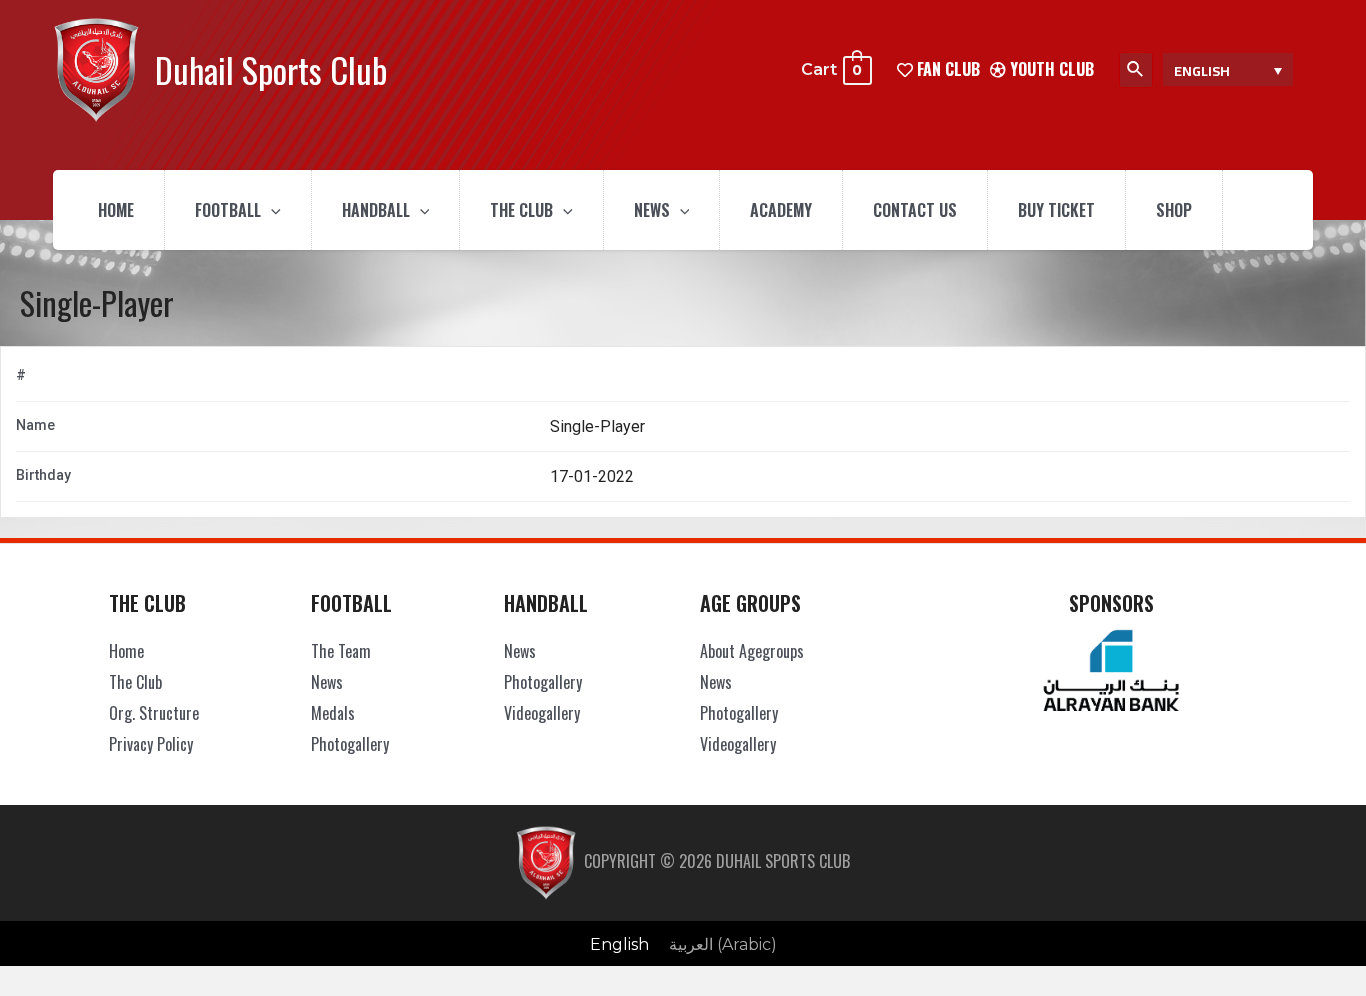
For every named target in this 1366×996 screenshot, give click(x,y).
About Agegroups (752, 651)
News (652, 210)
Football (228, 210)
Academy (781, 210)
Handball (376, 210)
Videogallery (542, 713)
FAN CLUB (946, 69)
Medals (333, 713)
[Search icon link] (1136, 70)
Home (116, 210)
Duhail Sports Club (271, 69)
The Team (341, 651)
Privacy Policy (151, 744)
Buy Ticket (1056, 210)
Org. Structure (154, 713)
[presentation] (271, 210)
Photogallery (350, 744)
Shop (1174, 210)
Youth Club (1050, 69)
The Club (521, 210)
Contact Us (915, 210)
